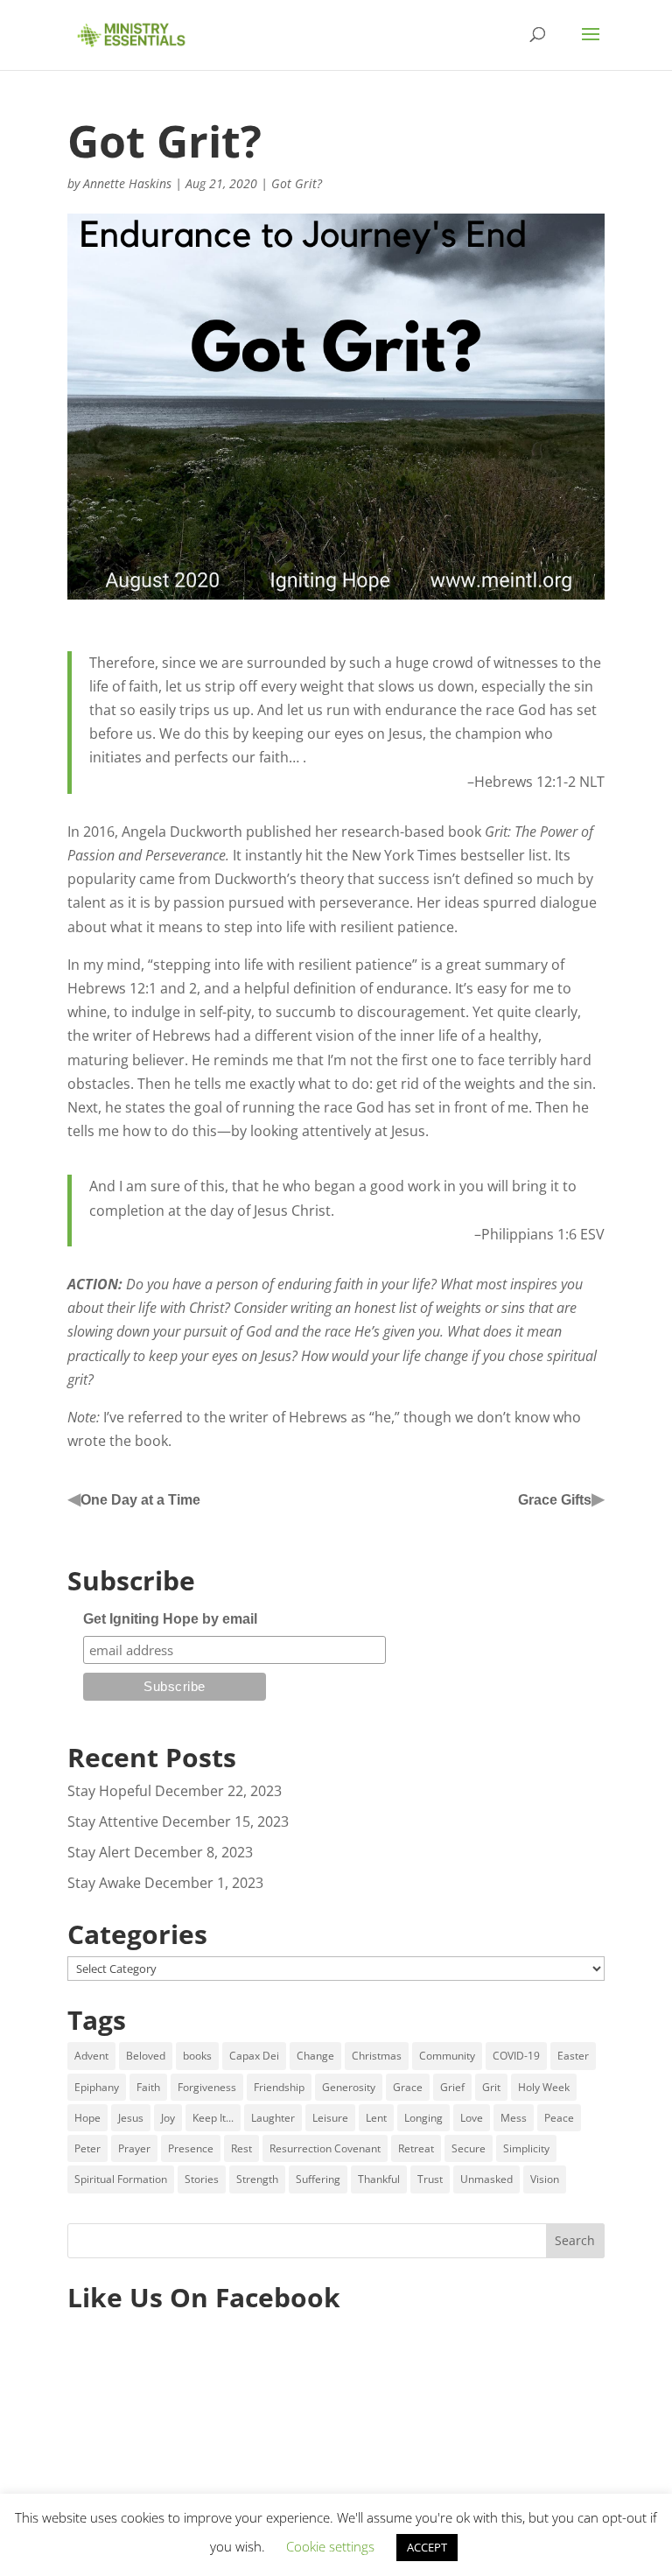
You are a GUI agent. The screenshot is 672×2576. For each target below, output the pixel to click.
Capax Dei (254, 2056)
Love (472, 2118)
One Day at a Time (140, 1500)
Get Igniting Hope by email (170, 1619)
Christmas (377, 2056)
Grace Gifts (555, 1500)
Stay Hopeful (109, 1791)
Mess (514, 2118)
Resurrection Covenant (325, 2148)
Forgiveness (207, 2087)
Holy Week (544, 2087)
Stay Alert (99, 1852)
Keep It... (213, 2118)
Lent (376, 2118)
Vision (545, 2179)
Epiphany (97, 2087)
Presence (191, 2148)
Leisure (330, 2118)
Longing (423, 2118)
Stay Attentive (113, 1821)
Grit (491, 2087)
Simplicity (526, 2148)
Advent (91, 2056)
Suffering (318, 2179)
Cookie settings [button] (330, 2546)
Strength (257, 2179)
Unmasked (486, 2179)
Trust (430, 2179)
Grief (452, 2087)
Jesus (131, 2118)
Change (315, 2056)
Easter (573, 2056)
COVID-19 (516, 2056)
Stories (202, 2179)
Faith (148, 2087)
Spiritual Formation (121, 2179)
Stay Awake (104, 1883)
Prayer (134, 2148)
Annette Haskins (127, 183)
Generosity (349, 2087)
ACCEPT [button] (427, 2547)
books (197, 2056)
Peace (559, 2118)
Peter (87, 2148)
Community (447, 2056)
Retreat (416, 2148)
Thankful (379, 2179)
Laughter (273, 2118)
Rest (241, 2148)
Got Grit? (297, 183)
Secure (469, 2148)
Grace (408, 2087)
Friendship (279, 2087)
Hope (87, 2118)
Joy (168, 2118)
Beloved (146, 2056)
